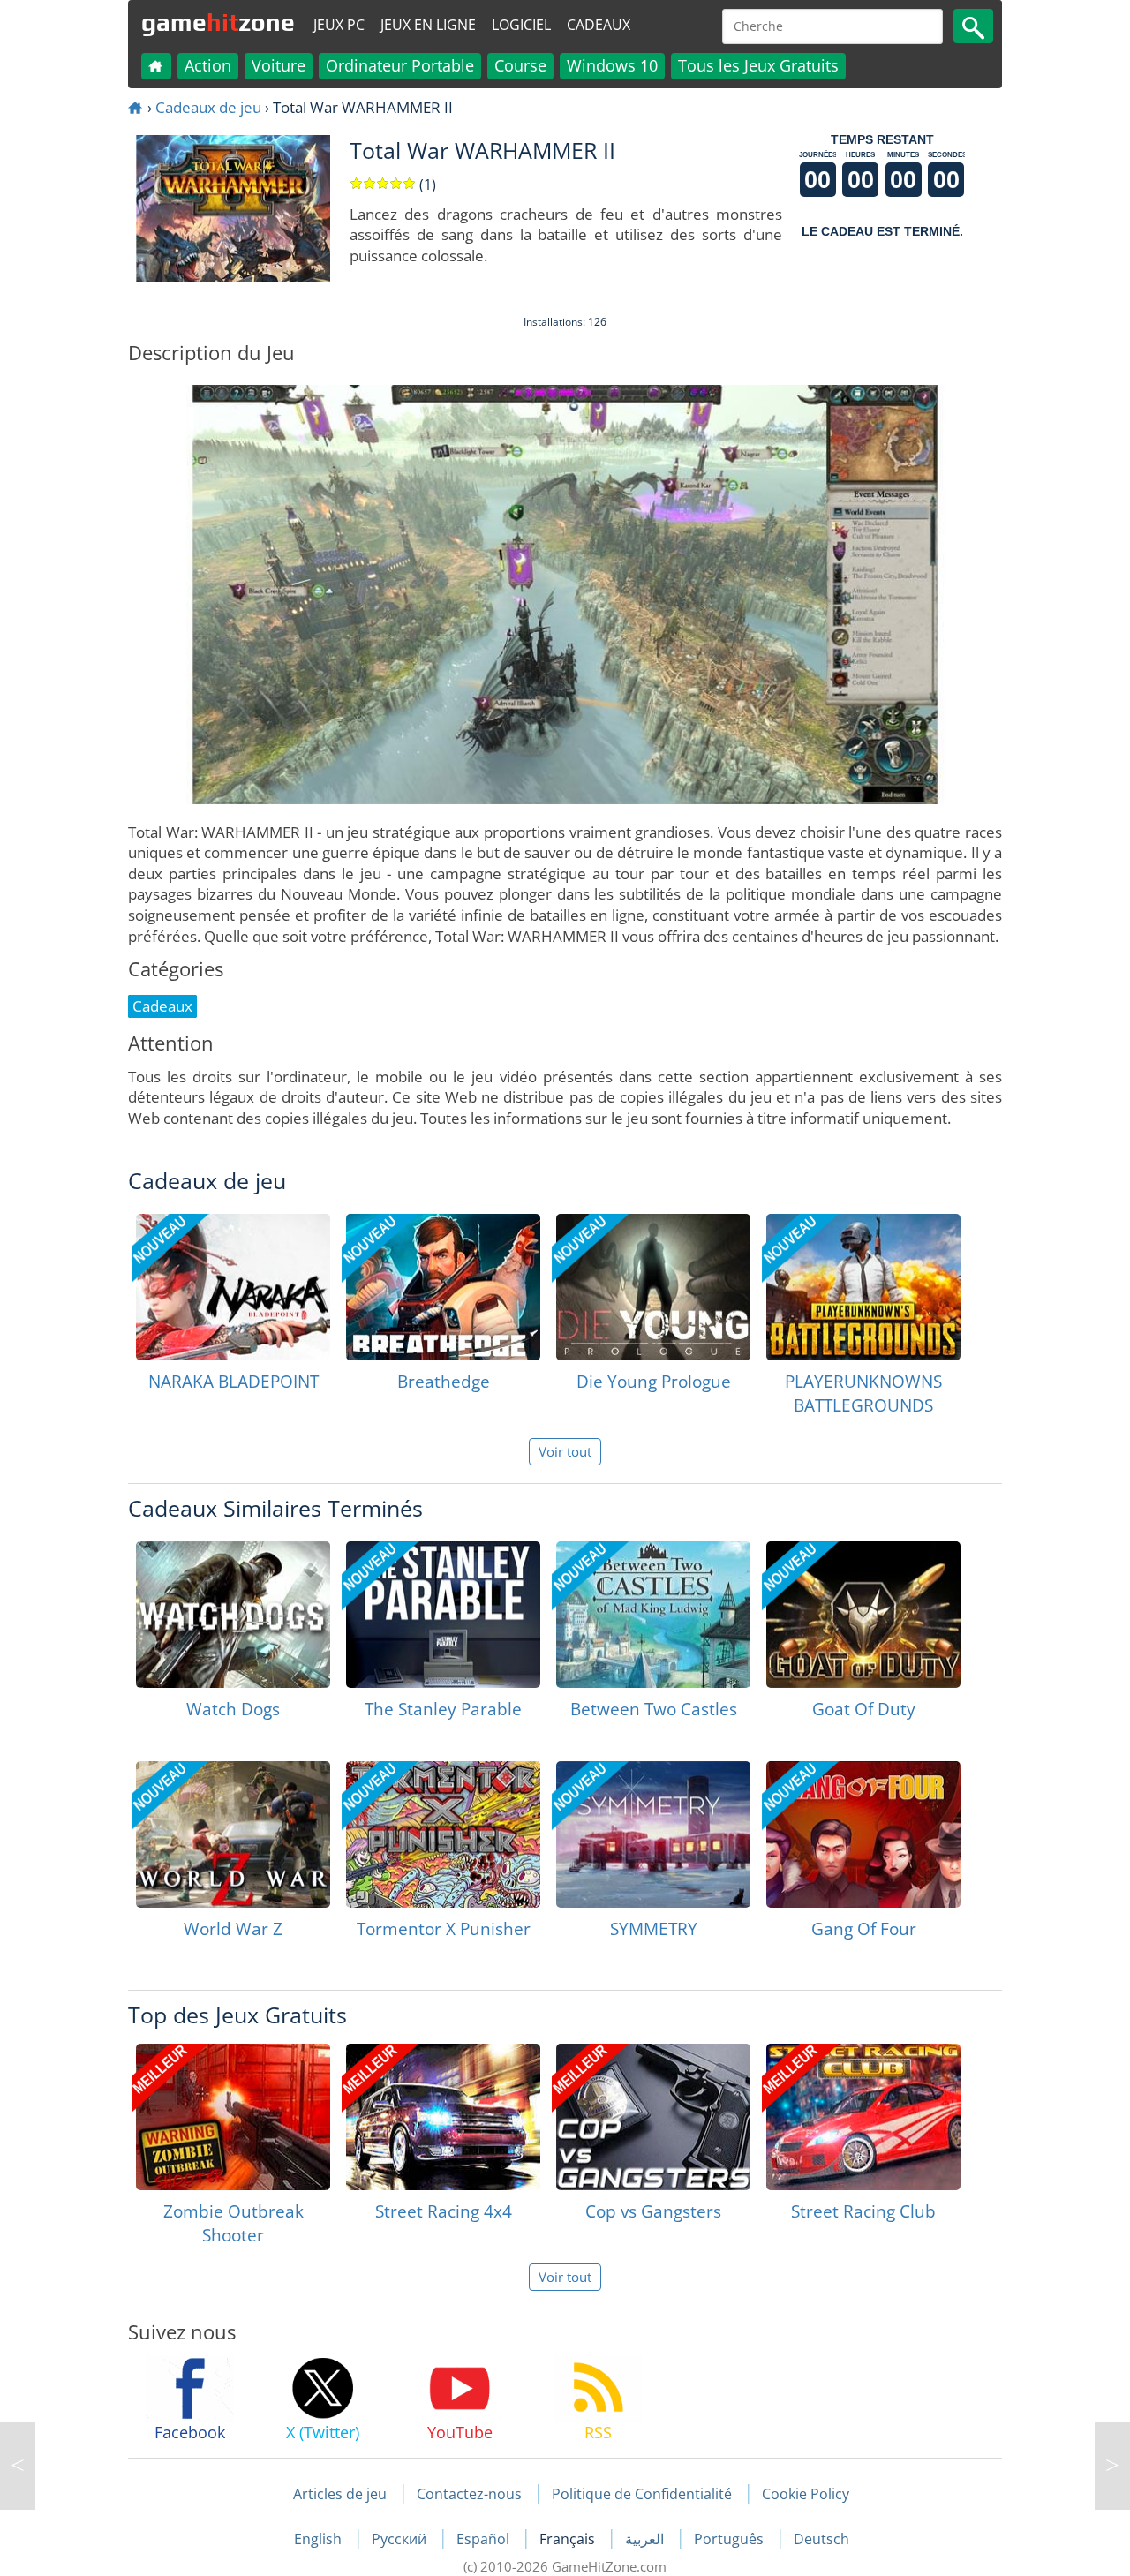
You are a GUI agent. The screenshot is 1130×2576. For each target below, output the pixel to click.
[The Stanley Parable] (443, 1615)
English (320, 2539)
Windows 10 (612, 65)
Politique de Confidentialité (642, 2494)
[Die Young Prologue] (653, 1287)
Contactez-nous (469, 2494)
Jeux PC (339, 25)
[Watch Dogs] (233, 1615)
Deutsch (821, 2539)
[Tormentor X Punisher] (443, 1834)
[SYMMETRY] (653, 1834)
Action (208, 65)
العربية (646, 2539)
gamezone (218, 22)
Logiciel (521, 25)
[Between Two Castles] (653, 1615)
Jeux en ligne (428, 25)
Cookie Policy (806, 2494)
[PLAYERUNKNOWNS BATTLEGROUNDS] (863, 1287)
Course (520, 65)
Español (485, 2539)
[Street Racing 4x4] (443, 2117)
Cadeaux (599, 25)
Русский (401, 2539)
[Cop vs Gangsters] (653, 2117)
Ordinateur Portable (400, 65)
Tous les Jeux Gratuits (758, 65)
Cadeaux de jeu (208, 107)
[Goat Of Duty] (863, 1615)
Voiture (279, 65)
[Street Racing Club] (863, 2117)
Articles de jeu (340, 2494)
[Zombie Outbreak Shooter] (233, 2117)
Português (731, 2539)
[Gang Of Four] (863, 1834)
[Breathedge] (443, 1287)
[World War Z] (233, 1834)
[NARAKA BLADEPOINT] (233, 1287)
